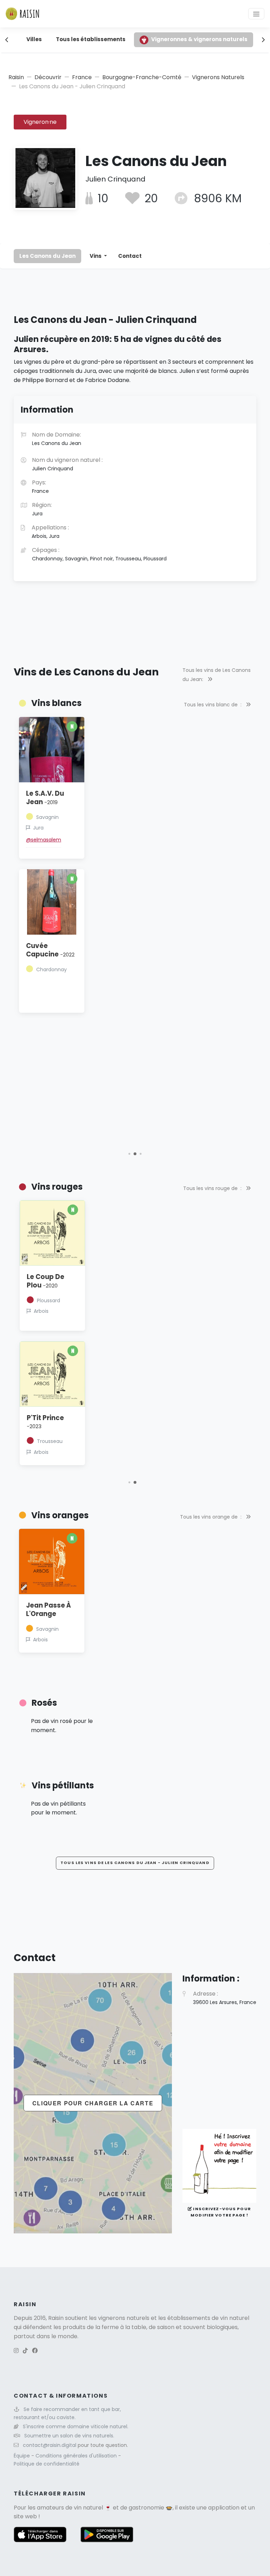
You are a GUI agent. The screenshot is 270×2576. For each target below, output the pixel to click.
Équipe (22, 2456)
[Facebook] (35, 2351)
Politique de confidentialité (47, 2464)
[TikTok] (25, 2351)
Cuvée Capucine (50, 950)
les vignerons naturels (119, 2318)
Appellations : (50, 532)
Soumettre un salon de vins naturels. (69, 2436)
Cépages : (99, 554)
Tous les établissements (91, 39)
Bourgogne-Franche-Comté (142, 77)
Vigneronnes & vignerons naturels (199, 39)
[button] (129, 1154)
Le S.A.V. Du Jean (45, 798)
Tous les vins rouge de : (213, 1188)
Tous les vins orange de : (211, 1517)
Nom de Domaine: (57, 439)
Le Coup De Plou (46, 1281)
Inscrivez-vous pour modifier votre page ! (221, 2212)
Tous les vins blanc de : (213, 705)
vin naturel (88, 2508)
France (82, 77)
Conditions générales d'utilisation (77, 2456)
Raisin (16, 77)
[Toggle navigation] (256, 14)
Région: (42, 509)
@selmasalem (44, 840)
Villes (34, 39)
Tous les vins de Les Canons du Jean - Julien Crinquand (135, 1863)
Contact (130, 256)
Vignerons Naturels (218, 77)
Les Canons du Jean (47, 256)
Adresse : (225, 1998)
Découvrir (48, 77)
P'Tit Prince (45, 1422)
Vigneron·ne (40, 122)
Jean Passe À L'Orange (49, 1610)
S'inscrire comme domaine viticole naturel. (76, 2426)
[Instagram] (16, 2351)
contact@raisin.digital (50, 2445)
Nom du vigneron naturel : (67, 464)
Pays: (40, 486)
